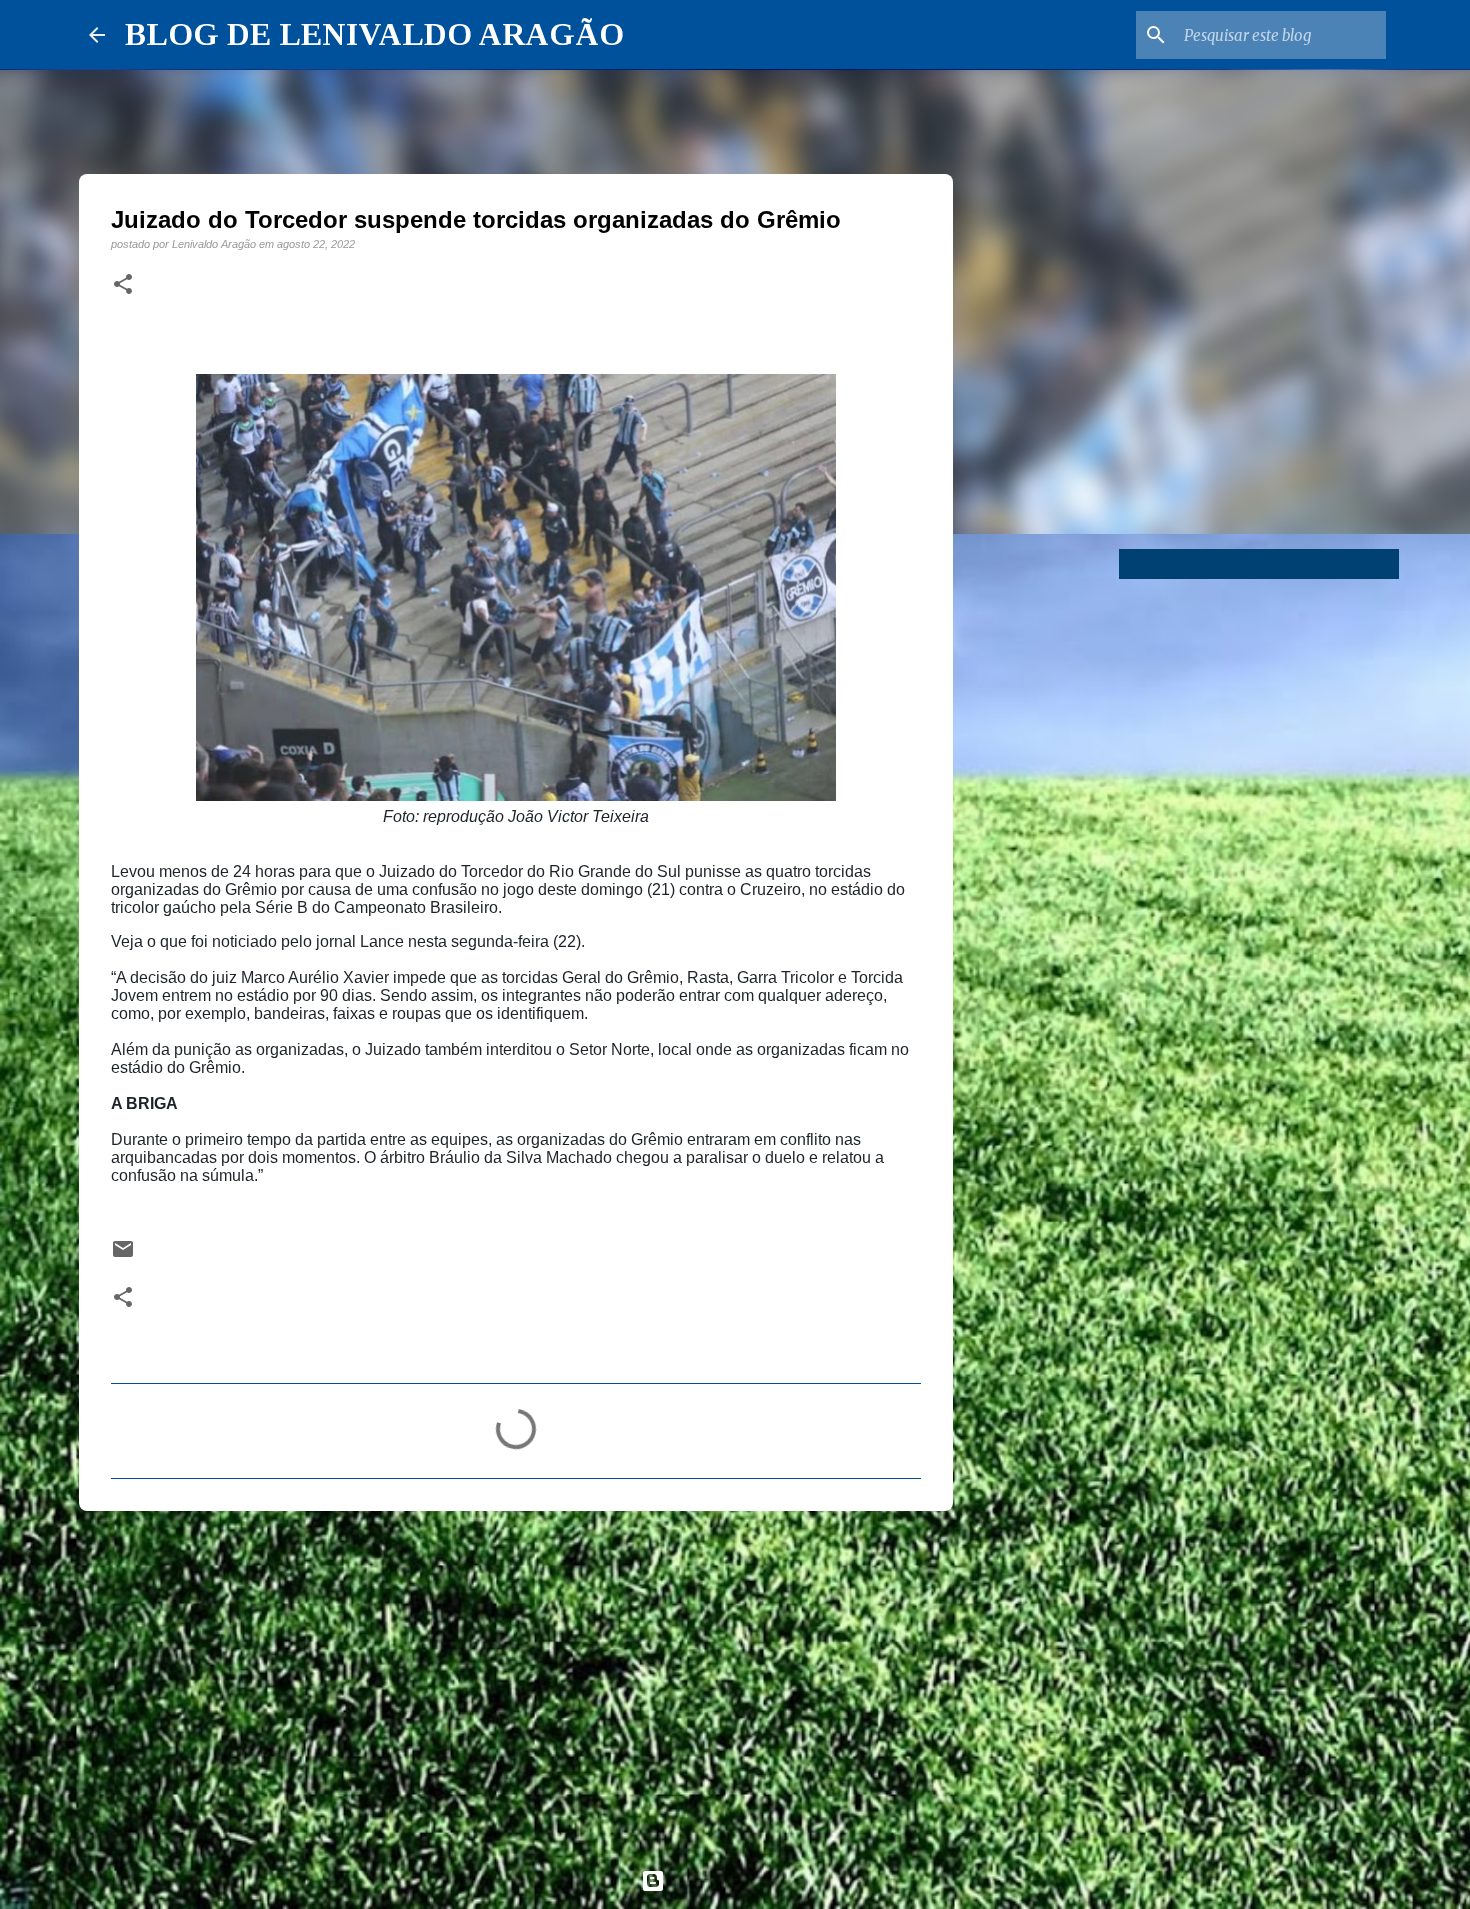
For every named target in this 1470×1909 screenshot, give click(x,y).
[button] (123, 285)
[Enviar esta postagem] (123, 1255)
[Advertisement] (516, 1681)
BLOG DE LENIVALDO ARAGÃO (374, 34)
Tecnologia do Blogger (747, 1880)
